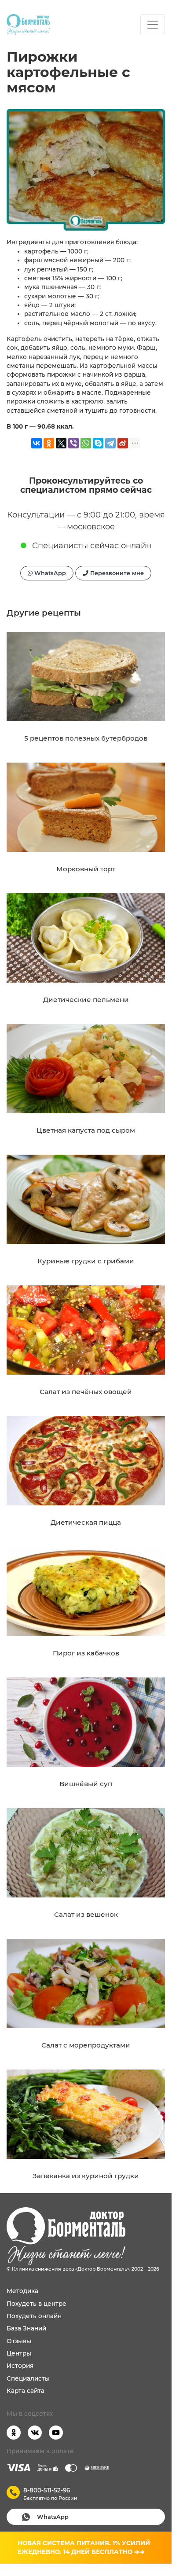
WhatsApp (49, 573)
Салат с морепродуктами (86, 2045)
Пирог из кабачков (86, 1653)
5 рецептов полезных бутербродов (86, 738)
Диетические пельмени (86, 1000)
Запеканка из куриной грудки (86, 2176)
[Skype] (98, 443)
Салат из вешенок (86, 1914)
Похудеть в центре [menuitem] (37, 2304)
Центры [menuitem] (19, 2353)
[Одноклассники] (49, 443)
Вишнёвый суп (86, 1784)
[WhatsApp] (86, 443)
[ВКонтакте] (37, 443)
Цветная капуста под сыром (86, 1130)
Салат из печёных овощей (86, 1392)
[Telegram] (110, 443)
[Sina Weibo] (123, 443)
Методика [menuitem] (22, 2291)
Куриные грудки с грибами (86, 1261)
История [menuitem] (20, 2366)
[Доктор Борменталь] (28, 25)
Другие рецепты (44, 613)
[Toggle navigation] (153, 25)
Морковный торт (86, 869)
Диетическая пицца (86, 1522)
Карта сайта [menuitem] (26, 2391)
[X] (61, 443)
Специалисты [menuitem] (28, 2378)
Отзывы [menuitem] (19, 2341)
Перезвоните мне (116, 573)
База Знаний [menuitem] (26, 2328)
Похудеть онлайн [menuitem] (34, 2316)
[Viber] (73, 443)
